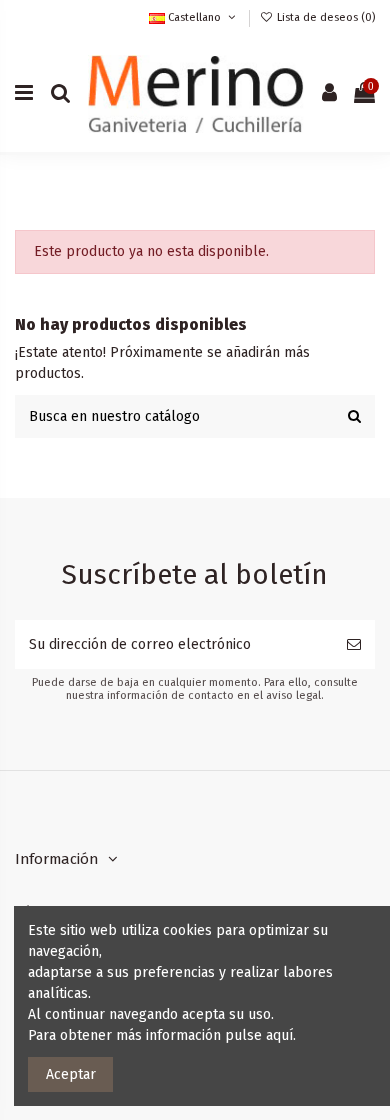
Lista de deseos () (324, 17)
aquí (279, 1035)
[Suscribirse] (354, 644)
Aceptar (71, 1074)
